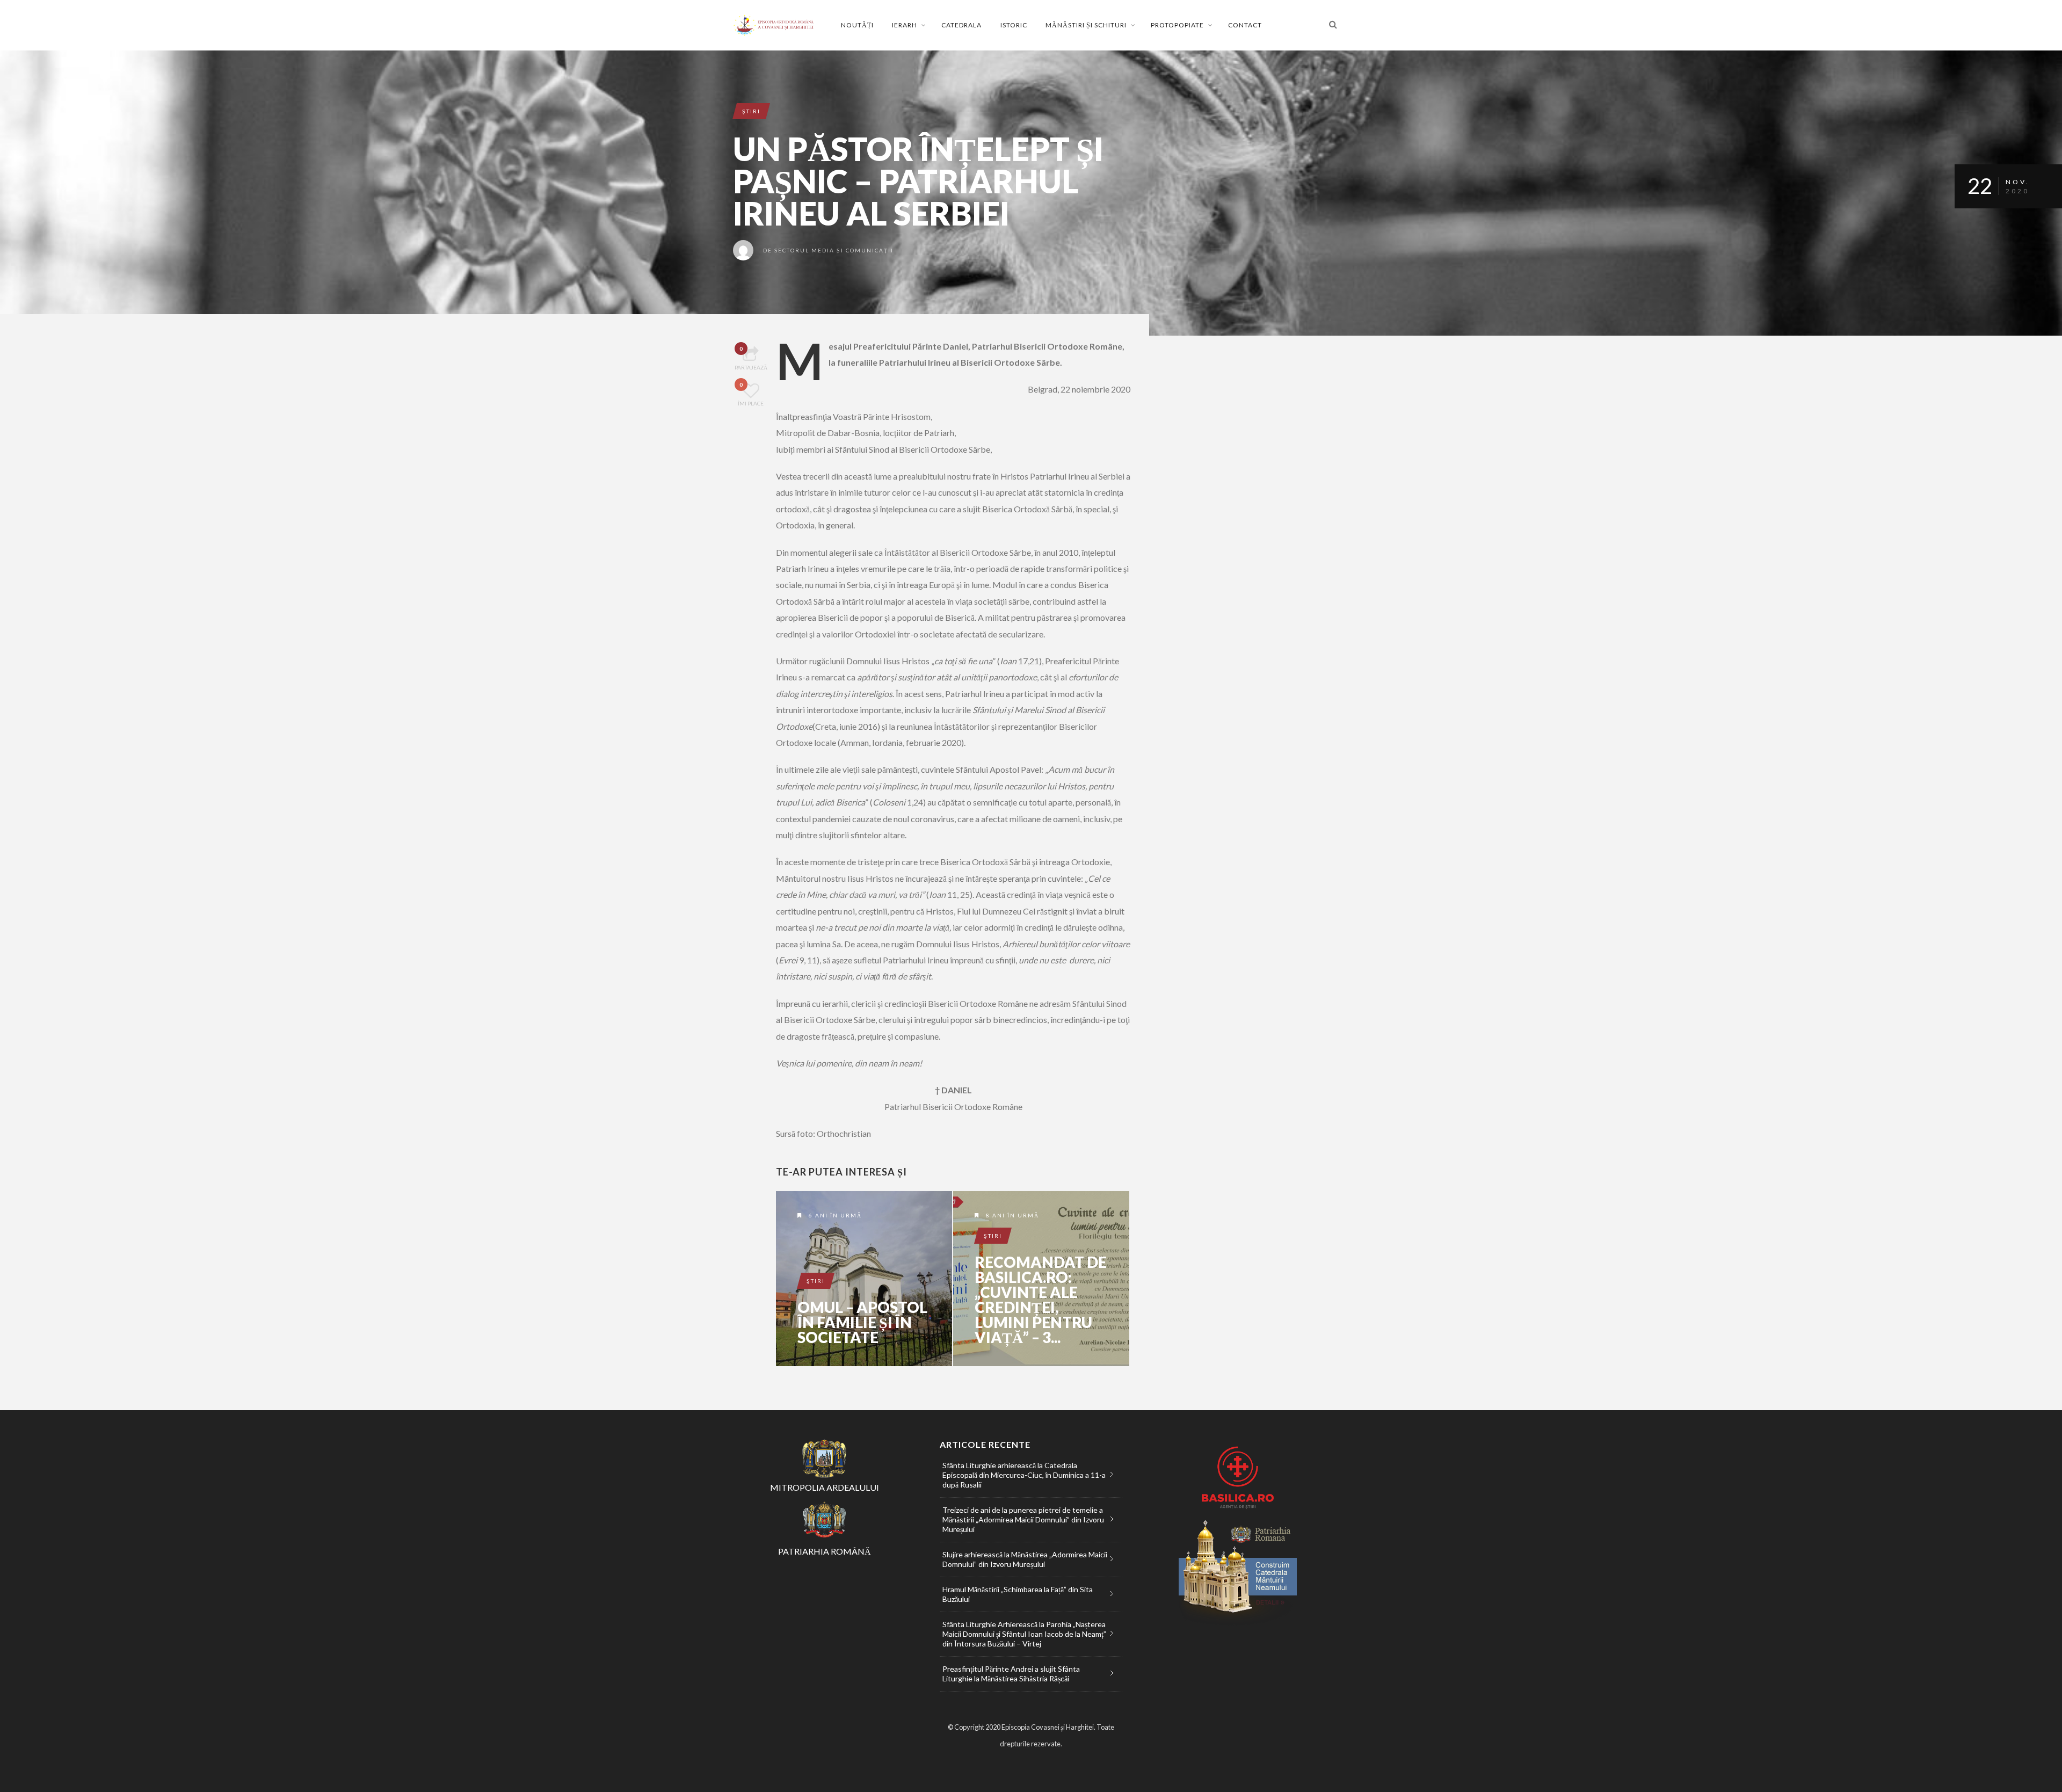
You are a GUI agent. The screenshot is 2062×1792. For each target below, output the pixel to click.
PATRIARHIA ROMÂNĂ (825, 1551)
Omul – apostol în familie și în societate (862, 1322)
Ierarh (905, 25)
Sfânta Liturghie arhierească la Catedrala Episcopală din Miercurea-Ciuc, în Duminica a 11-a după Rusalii (1024, 1475)
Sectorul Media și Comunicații (834, 250)
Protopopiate (1177, 25)
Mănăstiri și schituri (1086, 25)
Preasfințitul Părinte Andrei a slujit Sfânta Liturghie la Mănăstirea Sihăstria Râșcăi (1011, 1674)
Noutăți (857, 25)
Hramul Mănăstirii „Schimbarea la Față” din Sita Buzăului (1018, 1594)
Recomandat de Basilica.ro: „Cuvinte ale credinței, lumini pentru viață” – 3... (1041, 1300)
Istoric (1014, 25)
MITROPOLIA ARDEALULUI (825, 1487)
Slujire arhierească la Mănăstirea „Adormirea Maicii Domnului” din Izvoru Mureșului (1025, 1559)
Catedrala (961, 25)
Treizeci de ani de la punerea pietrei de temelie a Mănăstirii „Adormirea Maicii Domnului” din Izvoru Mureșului (1023, 1519)
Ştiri (751, 111)
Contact (1245, 25)
